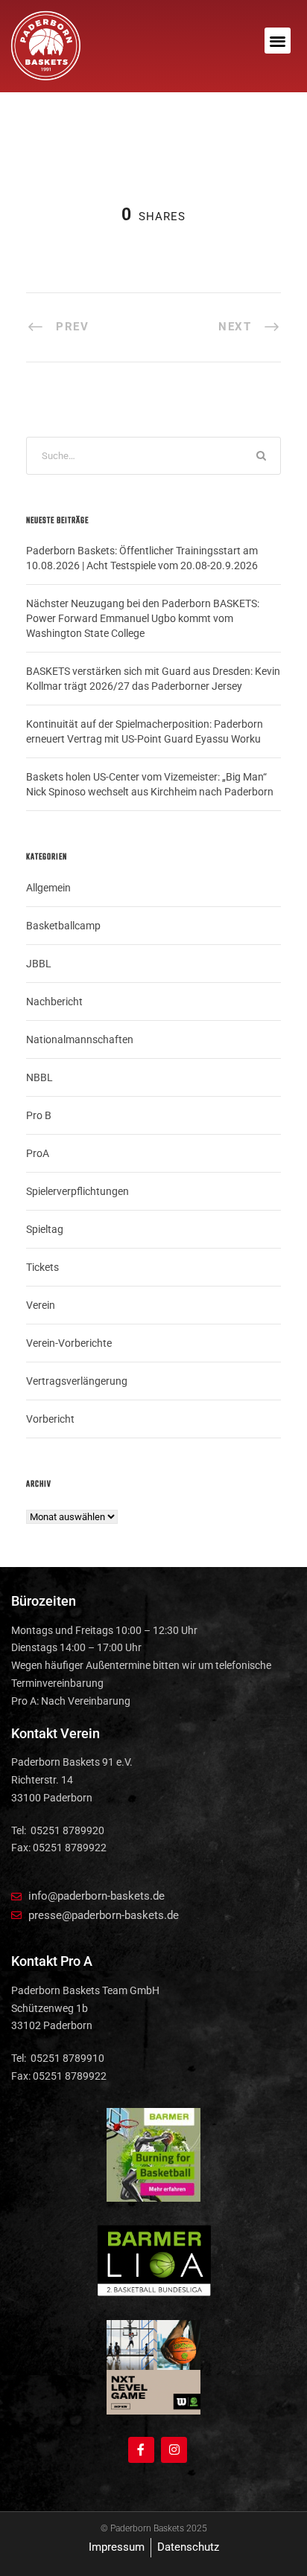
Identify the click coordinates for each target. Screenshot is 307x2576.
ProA (38, 1153)
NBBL (39, 1077)
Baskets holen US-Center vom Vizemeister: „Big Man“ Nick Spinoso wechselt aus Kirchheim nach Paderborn (150, 784)
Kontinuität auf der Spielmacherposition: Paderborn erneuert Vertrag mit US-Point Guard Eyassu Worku (145, 731)
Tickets (42, 1267)
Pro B (39, 1115)
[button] (278, 41)
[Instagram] (174, 2450)
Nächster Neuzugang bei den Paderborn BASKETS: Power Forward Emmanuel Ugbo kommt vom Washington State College (143, 618)
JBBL (39, 964)
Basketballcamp (63, 926)
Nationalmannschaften (80, 1039)
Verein (41, 1305)
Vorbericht (50, 1419)
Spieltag (45, 1229)
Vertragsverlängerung (77, 1381)
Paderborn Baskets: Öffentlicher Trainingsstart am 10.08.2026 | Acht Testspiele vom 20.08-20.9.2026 (142, 558)
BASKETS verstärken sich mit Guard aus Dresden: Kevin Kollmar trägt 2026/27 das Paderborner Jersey (153, 679)
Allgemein (48, 888)
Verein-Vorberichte (69, 1343)
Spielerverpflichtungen (77, 1191)
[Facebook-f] (141, 2450)
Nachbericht (54, 1002)
